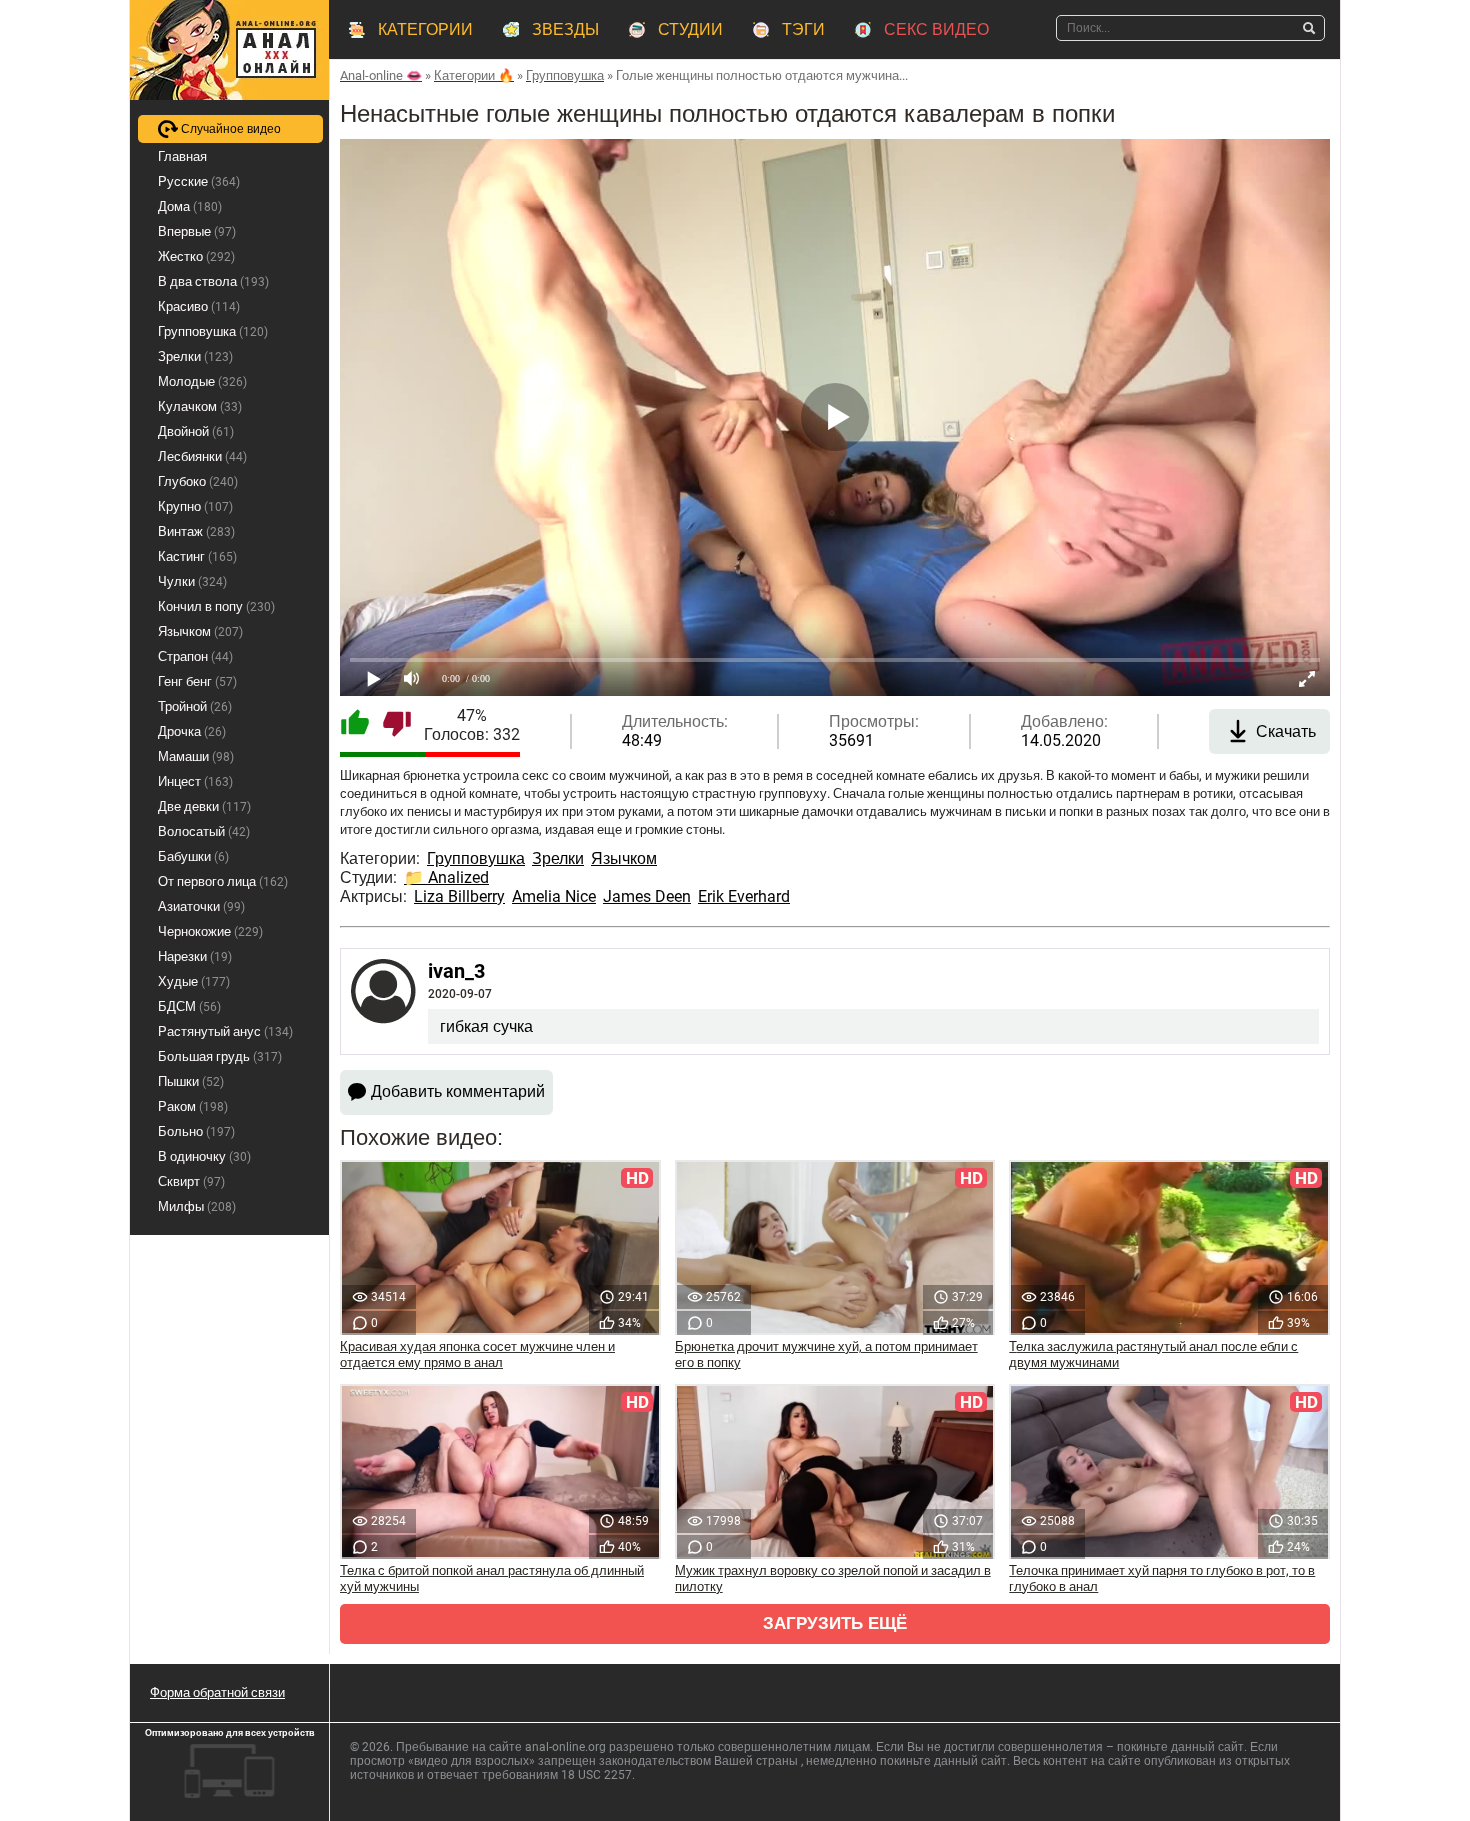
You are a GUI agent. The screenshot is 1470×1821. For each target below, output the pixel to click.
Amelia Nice (554, 896)
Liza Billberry (459, 896)
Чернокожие (210, 931)
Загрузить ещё (835, 1623)
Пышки (191, 1081)
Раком (193, 1106)
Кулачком (200, 406)
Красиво (199, 306)
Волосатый (204, 831)
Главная (182, 156)
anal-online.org (565, 1747)
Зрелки (558, 858)
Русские (199, 181)
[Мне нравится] (355, 725)
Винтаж (196, 531)
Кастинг (197, 556)
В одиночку (204, 1156)
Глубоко (198, 481)
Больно (196, 1131)
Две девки (204, 806)
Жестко (196, 256)
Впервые (197, 231)
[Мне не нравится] (397, 725)
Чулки (192, 581)
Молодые (202, 381)
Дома (190, 206)
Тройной (195, 706)
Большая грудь (220, 1056)
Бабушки (193, 856)
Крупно (195, 506)
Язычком (624, 858)
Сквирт (191, 1181)
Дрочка (192, 731)
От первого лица (223, 881)
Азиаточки (201, 906)
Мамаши (196, 756)
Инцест (195, 781)
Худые (194, 981)
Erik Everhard (744, 896)
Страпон (195, 656)
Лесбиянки (202, 456)
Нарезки (195, 956)
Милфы (197, 1206)
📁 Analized (446, 877)
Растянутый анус (225, 1031)
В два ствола (213, 281)
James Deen (647, 896)
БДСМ (189, 1006)
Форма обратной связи (217, 1692)
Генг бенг (197, 681)
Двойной (196, 431)
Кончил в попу (216, 606)
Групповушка (476, 858)
